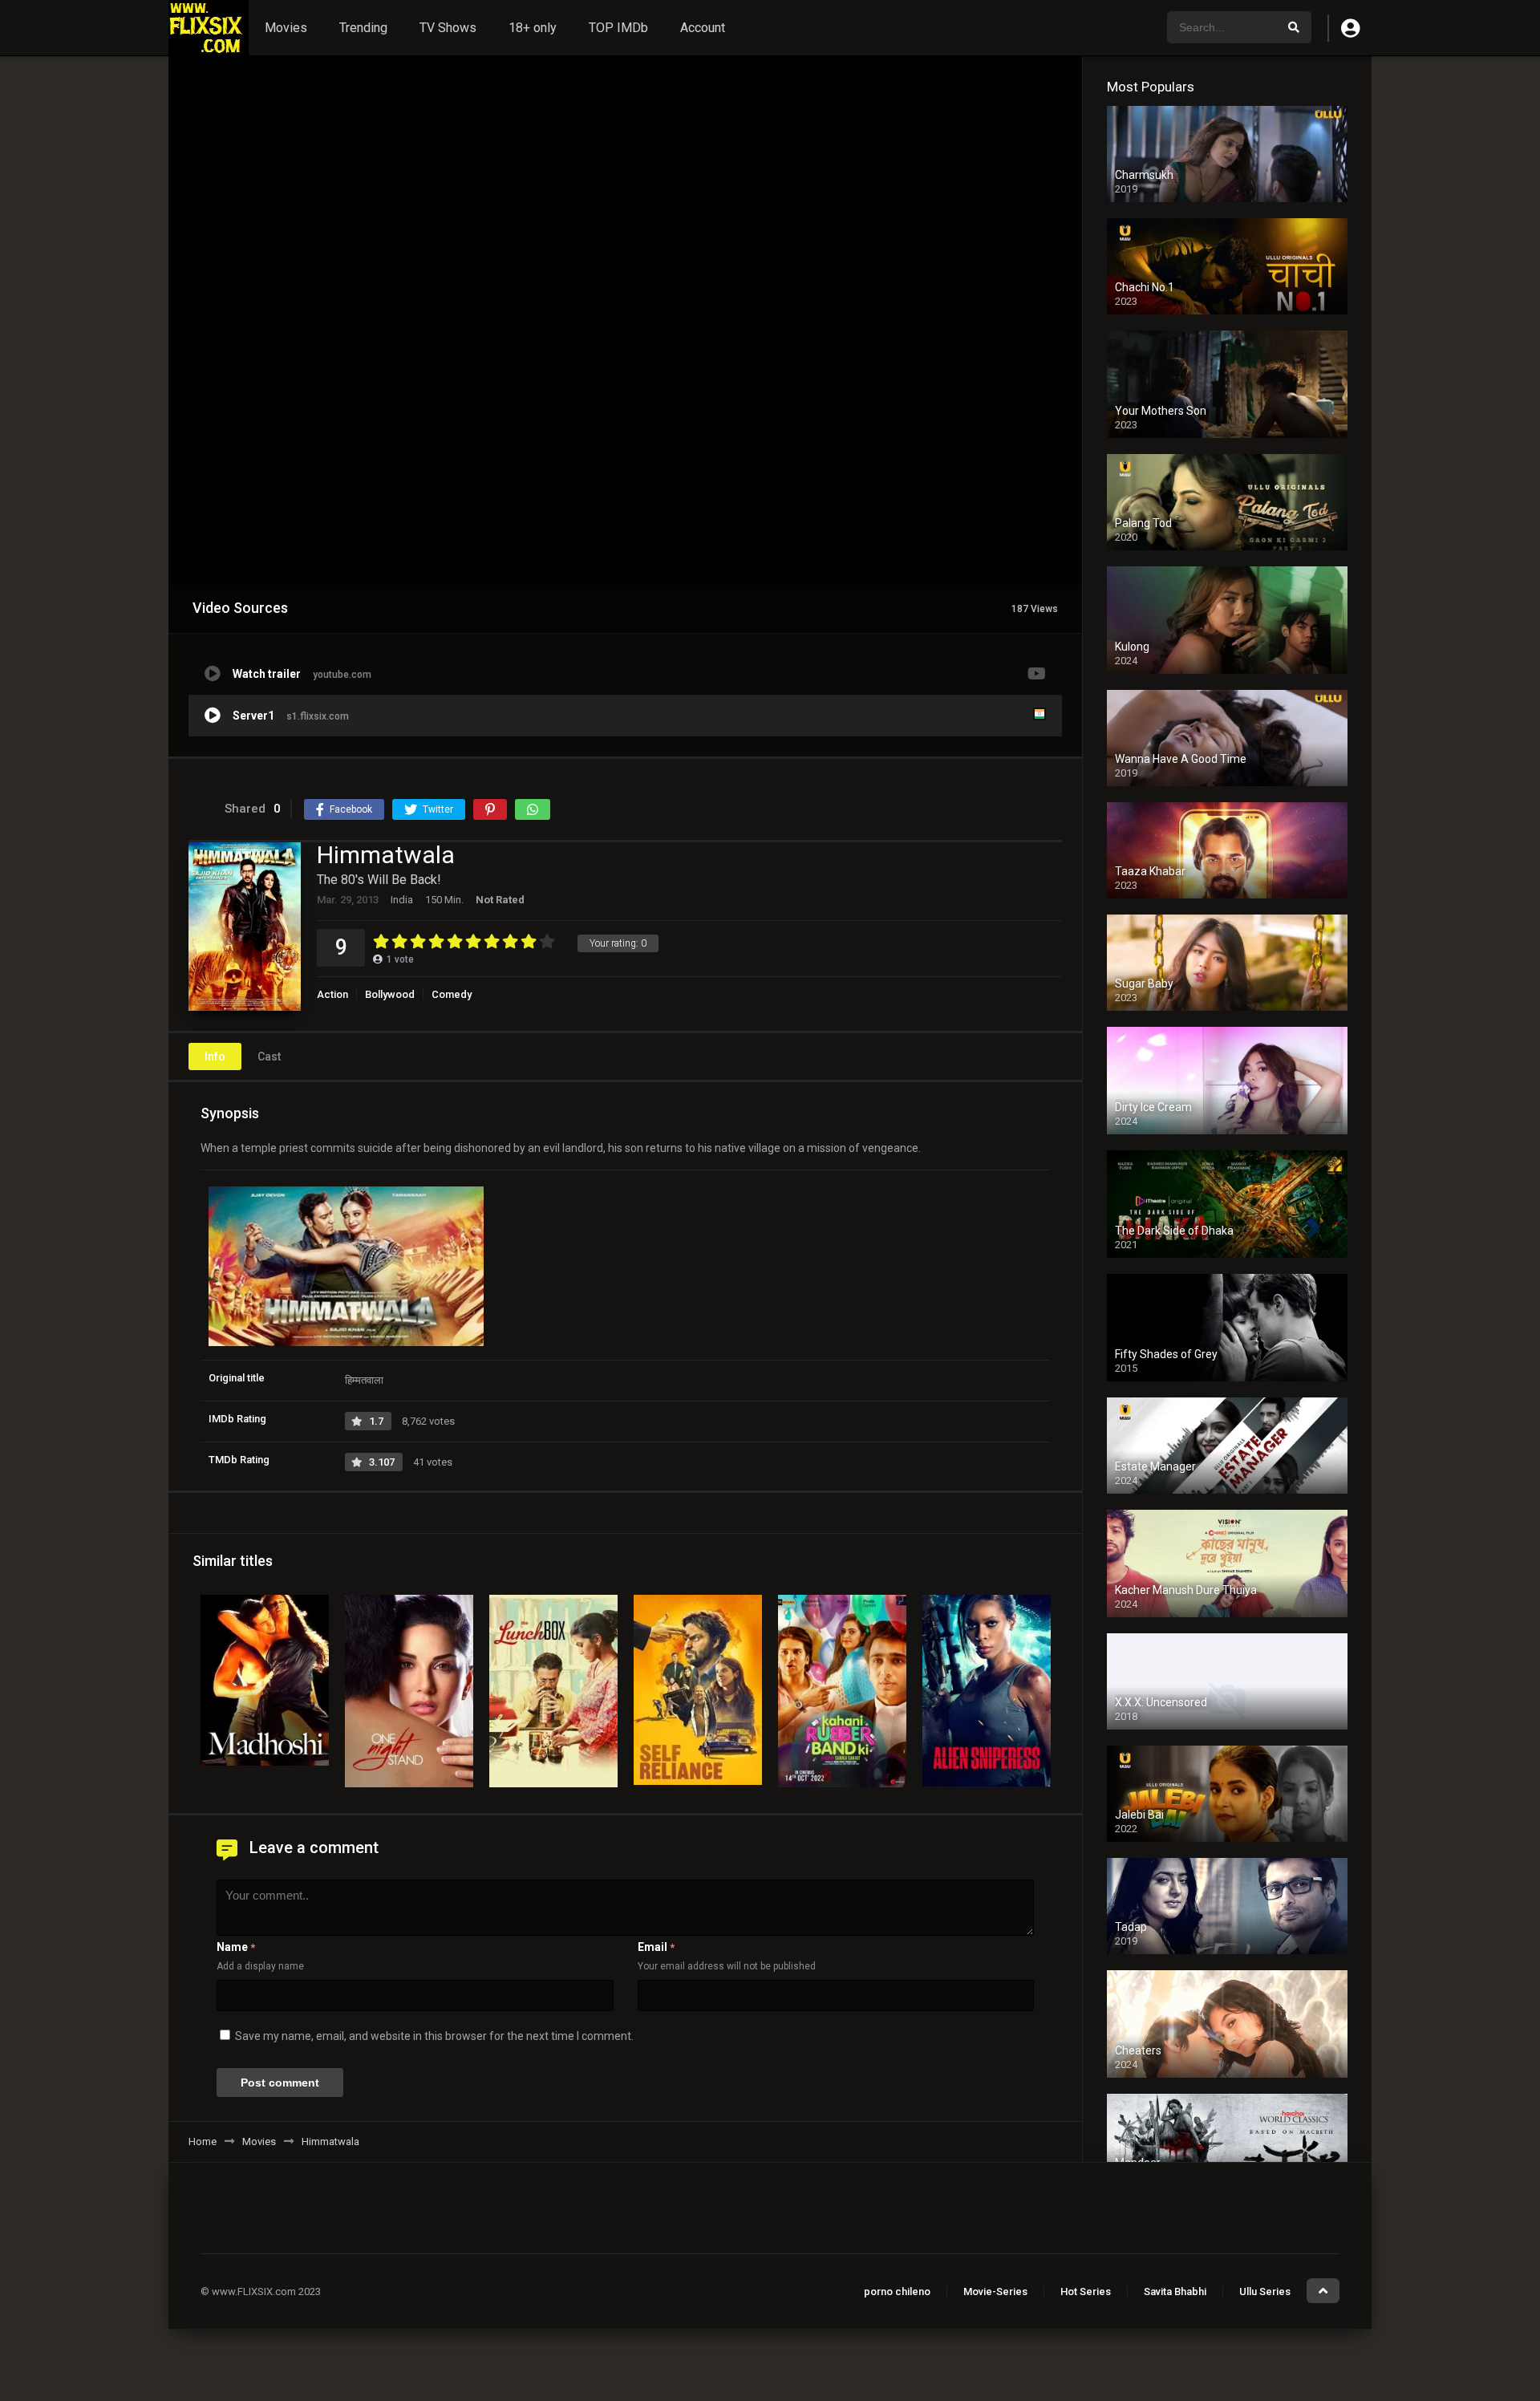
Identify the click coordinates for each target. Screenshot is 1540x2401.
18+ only (533, 28)
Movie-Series (995, 2291)
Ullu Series (1265, 2291)
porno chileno (897, 2291)
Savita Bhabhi (1175, 2291)
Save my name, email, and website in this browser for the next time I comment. (434, 2036)
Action (332, 994)
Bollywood (390, 994)
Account (703, 28)
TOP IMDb (618, 28)
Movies (286, 28)
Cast (269, 1057)
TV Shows (448, 28)
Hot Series (1086, 2291)
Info (215, 1057)
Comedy (452, 994)
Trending (363, 28)
